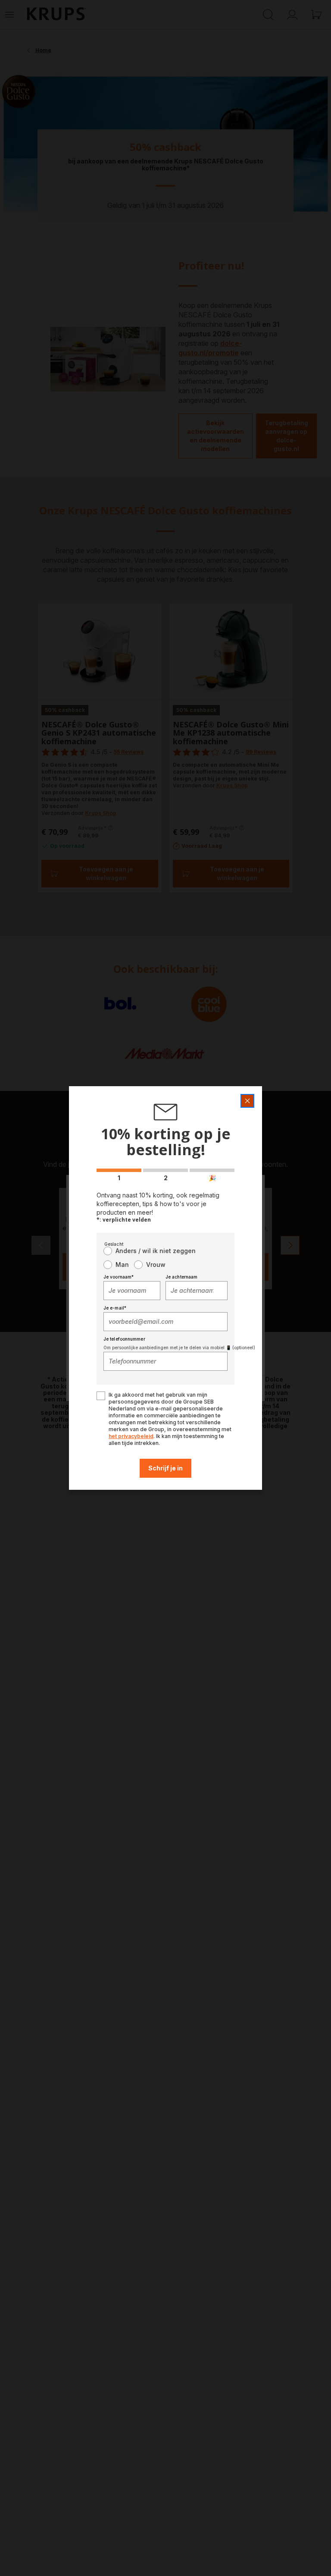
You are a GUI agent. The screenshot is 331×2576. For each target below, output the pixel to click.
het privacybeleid (131, 1436)
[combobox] (132, 1291)
